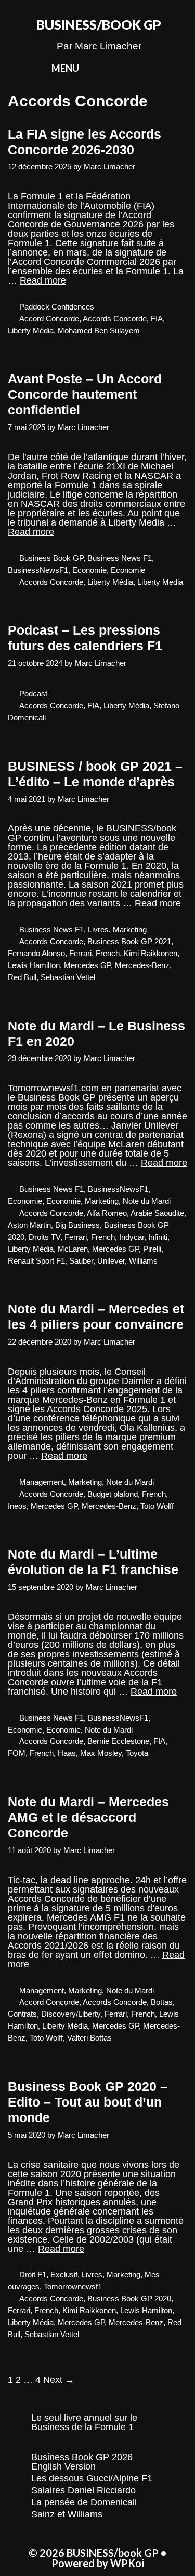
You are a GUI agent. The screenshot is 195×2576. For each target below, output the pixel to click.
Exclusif (64, 2275)
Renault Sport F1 (36, 1261)
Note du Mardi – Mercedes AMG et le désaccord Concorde (88, 1817)
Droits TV (44, 1237)
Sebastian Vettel (68, 977)
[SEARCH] (155, 68)
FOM (17, 1753)
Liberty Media (160, 582)
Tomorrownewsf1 (73, 2286)
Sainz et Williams (67, 2514)
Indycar (132, 1237)
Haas (67, 1753)
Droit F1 (33, 2275)
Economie (89, 570)
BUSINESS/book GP (99, 24)
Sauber (81, 1261)
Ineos (17, 1506)
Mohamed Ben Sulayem (99, 331)
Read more (43, 280)
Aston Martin (29, 1225)
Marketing (130, 929)
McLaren (73, 1249)
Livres (98, 929)
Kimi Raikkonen (151, 953)
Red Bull (22, 977)
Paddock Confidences (57, 307)
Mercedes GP (87, 965)
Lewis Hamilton (34, 965)
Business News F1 (120, 558)
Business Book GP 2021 (129, 941)
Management (42, 1482)
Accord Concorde (49, 319)
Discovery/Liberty (71, 2014)
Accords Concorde (115, 319)
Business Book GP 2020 (129, 2298)
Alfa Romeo (107, 1213)
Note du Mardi (147, 1201)
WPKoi (127, 2563)
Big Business (77, 1225)
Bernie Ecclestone (118, 1741)
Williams (143, 1261)
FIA (157, 319)
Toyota (137, 1753)
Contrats (22, 2014)
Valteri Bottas (89, 2038)
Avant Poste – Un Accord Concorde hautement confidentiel (85, 394)
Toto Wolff (157, 1506)
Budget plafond (113, 1494)
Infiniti (158, 1237)
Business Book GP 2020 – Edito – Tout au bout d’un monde (88, 2102)
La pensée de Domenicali (84, 2502)
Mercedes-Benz (142, 965)
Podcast (33, 694)
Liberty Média (31, 331)
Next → (59, 2380)
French (108, 953)
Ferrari (80, 953)
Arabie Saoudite (157, 1213)
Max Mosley (101, 1753)
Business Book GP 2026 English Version (82, 2462)
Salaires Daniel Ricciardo (83, 2490)
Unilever (111, 1261)
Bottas (162, 2002)
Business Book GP (51, 558)
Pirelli (152, 1249)
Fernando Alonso (36, 953)
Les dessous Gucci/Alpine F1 (92, 2478)
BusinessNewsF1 (38, 570)
